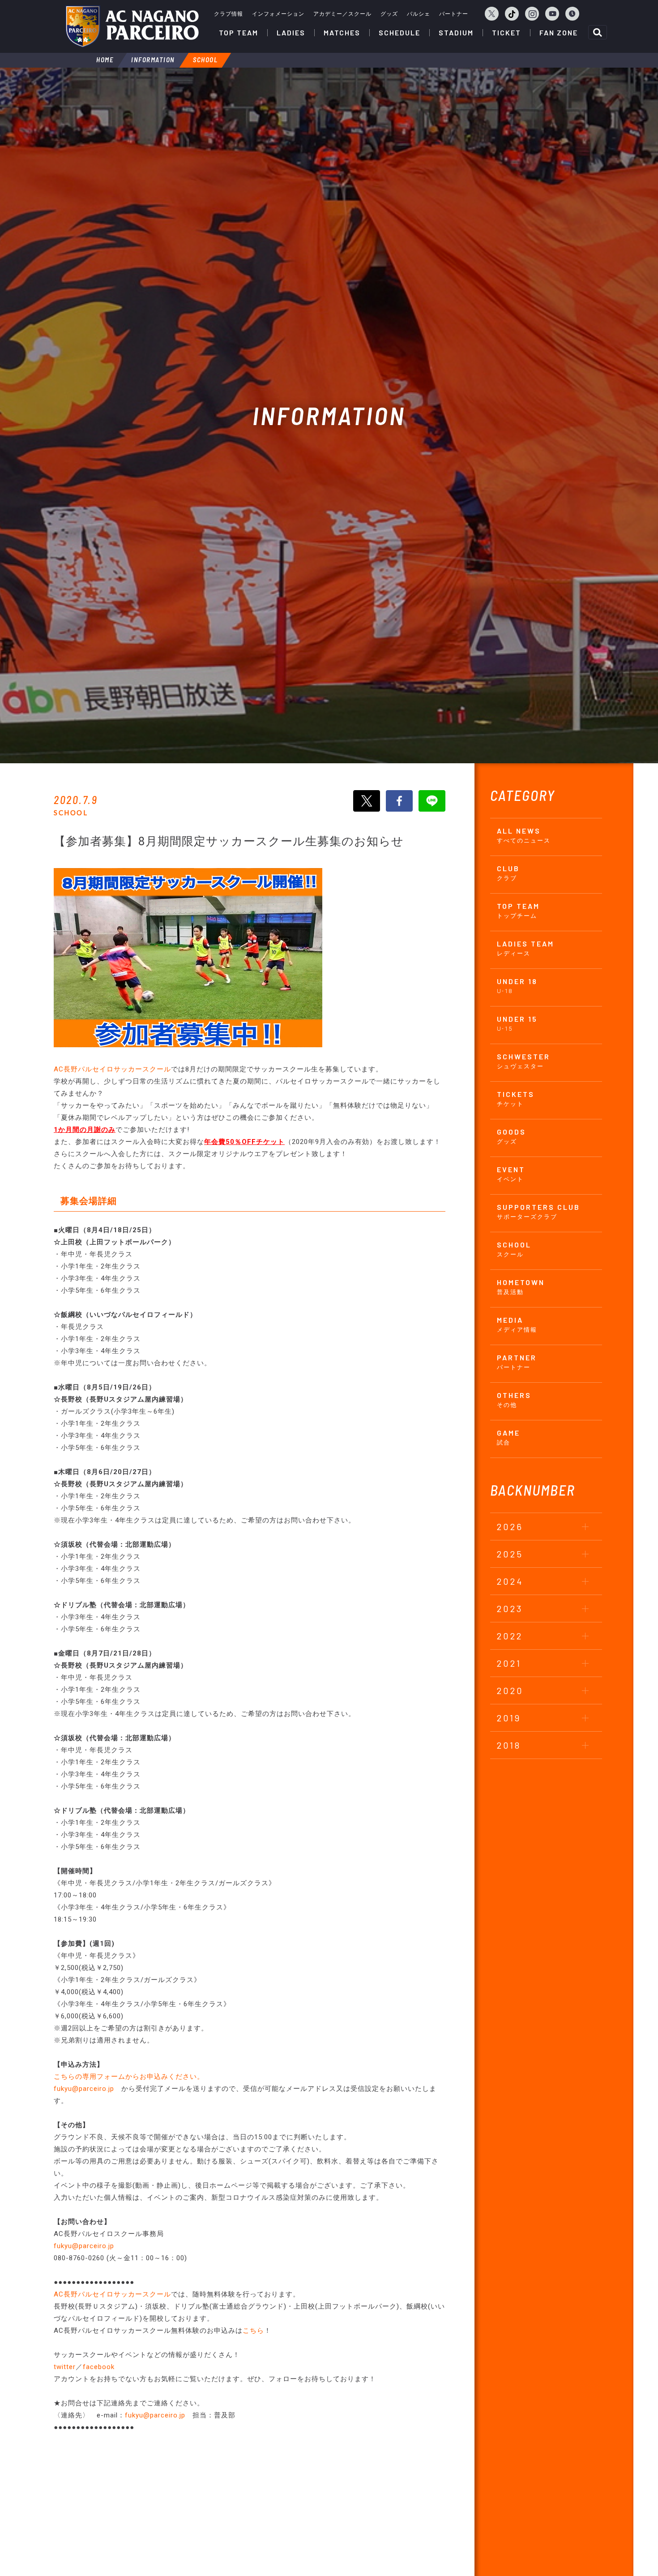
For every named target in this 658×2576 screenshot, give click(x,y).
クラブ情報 (229, 14)
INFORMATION (153, 60)
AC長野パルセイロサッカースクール (112, 1069)
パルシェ (419, 14)
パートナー (454, 14)
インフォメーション (278, 14)
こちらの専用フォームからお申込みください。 (129, 2077)
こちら (253, 2331)
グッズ (389, 14)
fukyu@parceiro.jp (84, 2089)
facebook (99, 2367)
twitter (65, 2367)
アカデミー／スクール (342, 14)
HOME (105, 60)
